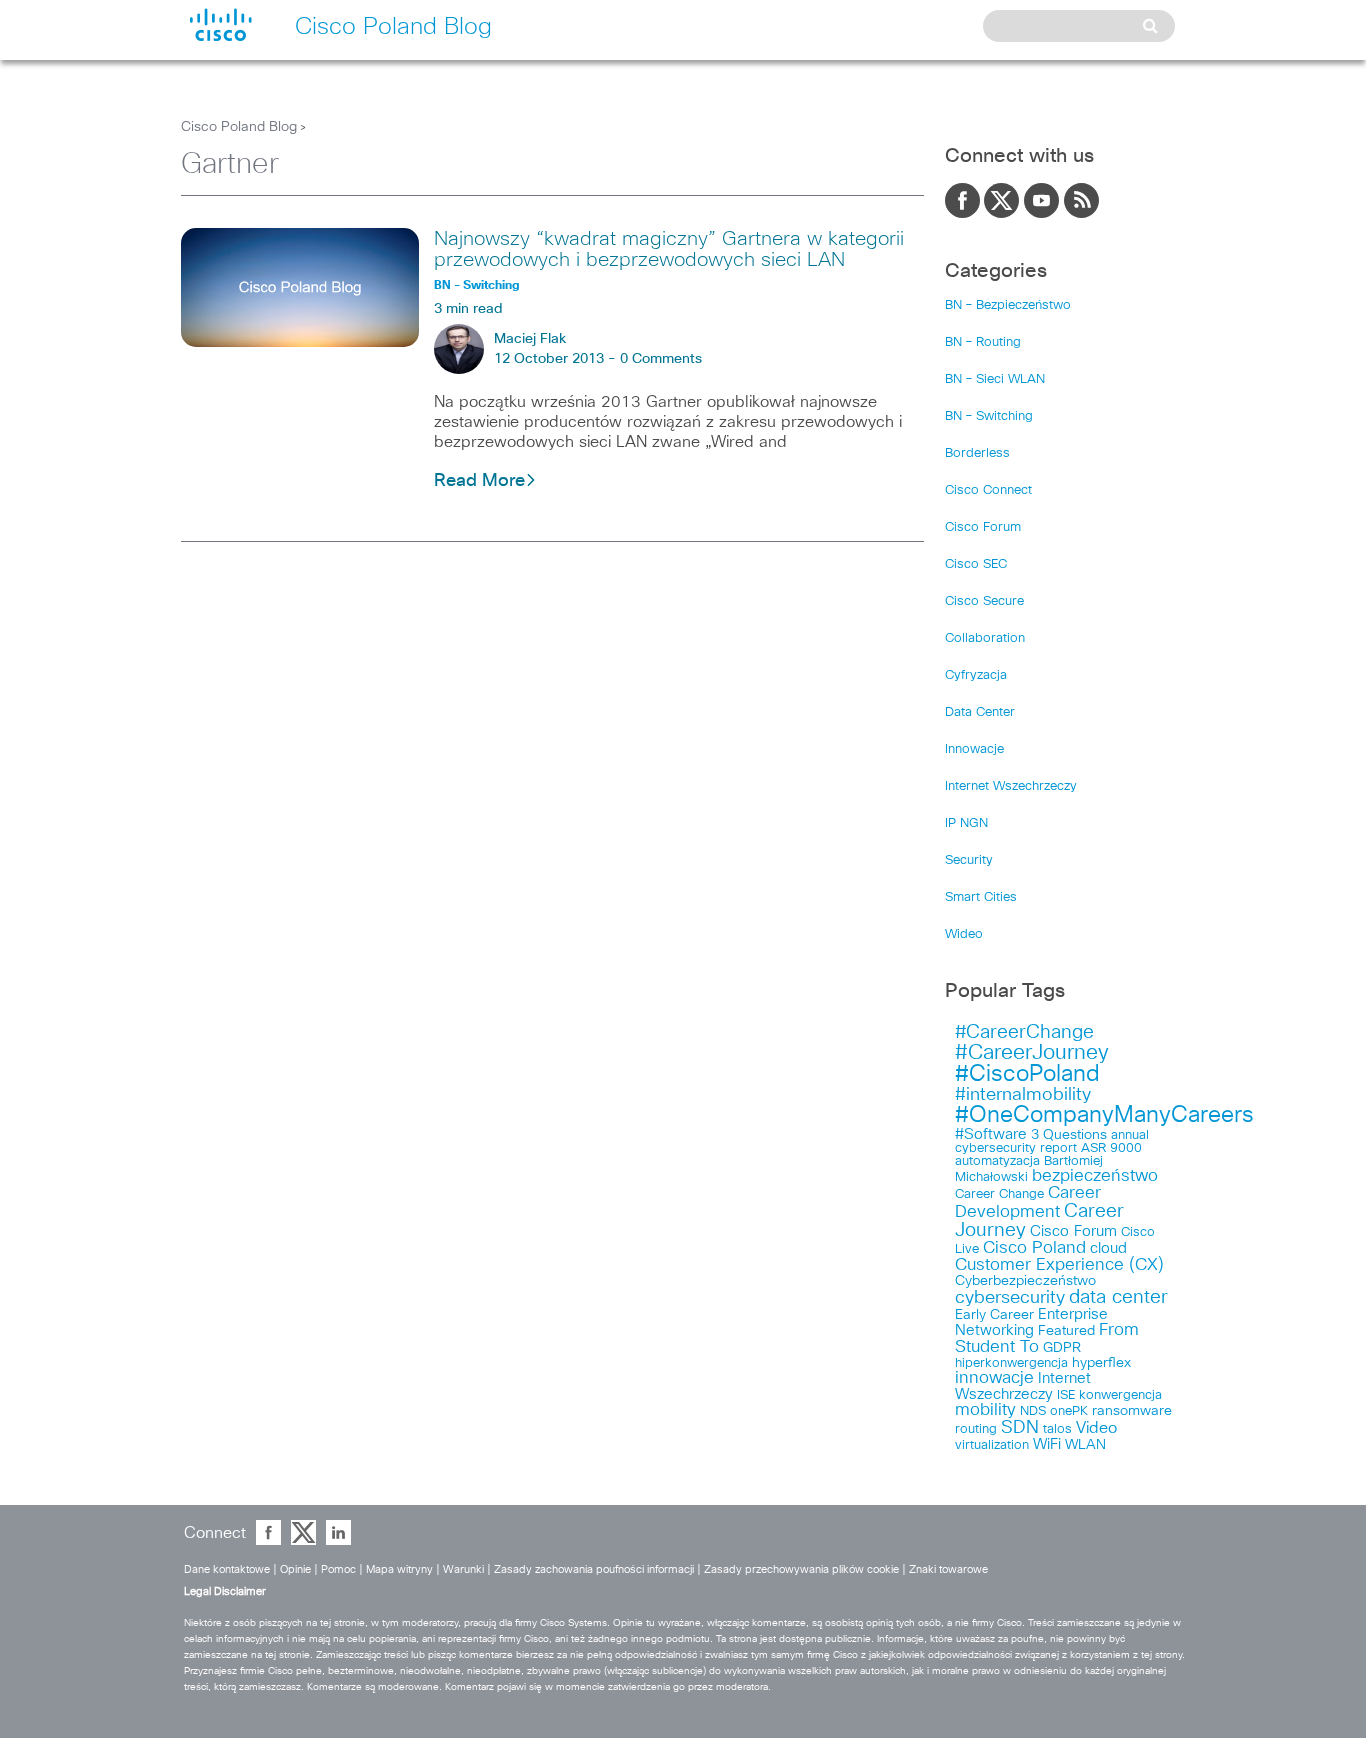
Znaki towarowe (948, 1569)
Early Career (994, 1315)
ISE (1066, 1395)
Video (1096, 1428)
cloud (1108, 1248)
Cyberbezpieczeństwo (1025, 1281)
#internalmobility (1023, 1095)
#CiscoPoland (1027, 1074)
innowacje (994, 1378)
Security (969, 860)
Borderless (977, 453)
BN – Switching (989, 416)
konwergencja (1120, 1395)
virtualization (992, 1445)
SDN (1020, 1428)
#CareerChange (1024, 1032)
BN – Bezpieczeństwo (1008, 305)
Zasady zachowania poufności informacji (594, 1569)
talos (1057, 1429)
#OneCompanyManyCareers (1104, 1115)
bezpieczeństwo (1095, 1176)
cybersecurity (1010, 1298)
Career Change (999, 1194)
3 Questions (1069, 1135)
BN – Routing (983, 342)
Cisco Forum (983, 527)
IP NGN (966, 823)
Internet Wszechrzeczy (1011, 786)
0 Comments (661, 359)
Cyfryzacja (976, 675)
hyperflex (1101, 1363)
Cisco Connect (988, 490)
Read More (479, 481)
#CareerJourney (1032, 1052)
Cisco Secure (984, 601)
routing (976, 1429)
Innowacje (974, 749)
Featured (1066, 1331)
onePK (1069, 1411)
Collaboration (985, 638)
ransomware (1132, 1411)
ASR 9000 (1111, 1148)
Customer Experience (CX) (1059, 1265)
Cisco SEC (976, 564)
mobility (985, 1410)
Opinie (295, 1569)
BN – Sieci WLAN (995, 379)
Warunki (463, 1569)
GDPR (1062, 1348)
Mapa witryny (399, 1569)
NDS (1033, 1411)
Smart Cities (981, 897)
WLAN (1085, 1445)
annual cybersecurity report (1052, 1142)
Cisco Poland (1034, 1248)
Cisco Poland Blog (239, 127)
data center (1118, 1297)
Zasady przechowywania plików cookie (801, 1569)
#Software (991, 1134)
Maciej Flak (530, 339)
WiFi (1047, 1444)
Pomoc (338, 1569)
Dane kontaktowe (227, 1569)
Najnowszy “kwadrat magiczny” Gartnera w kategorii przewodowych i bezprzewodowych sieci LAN (669, 249)
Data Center (980, 712)
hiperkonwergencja (1011, 1363)
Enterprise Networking (1031, 1322)
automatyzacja (997, 1161)
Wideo (964, 934)
